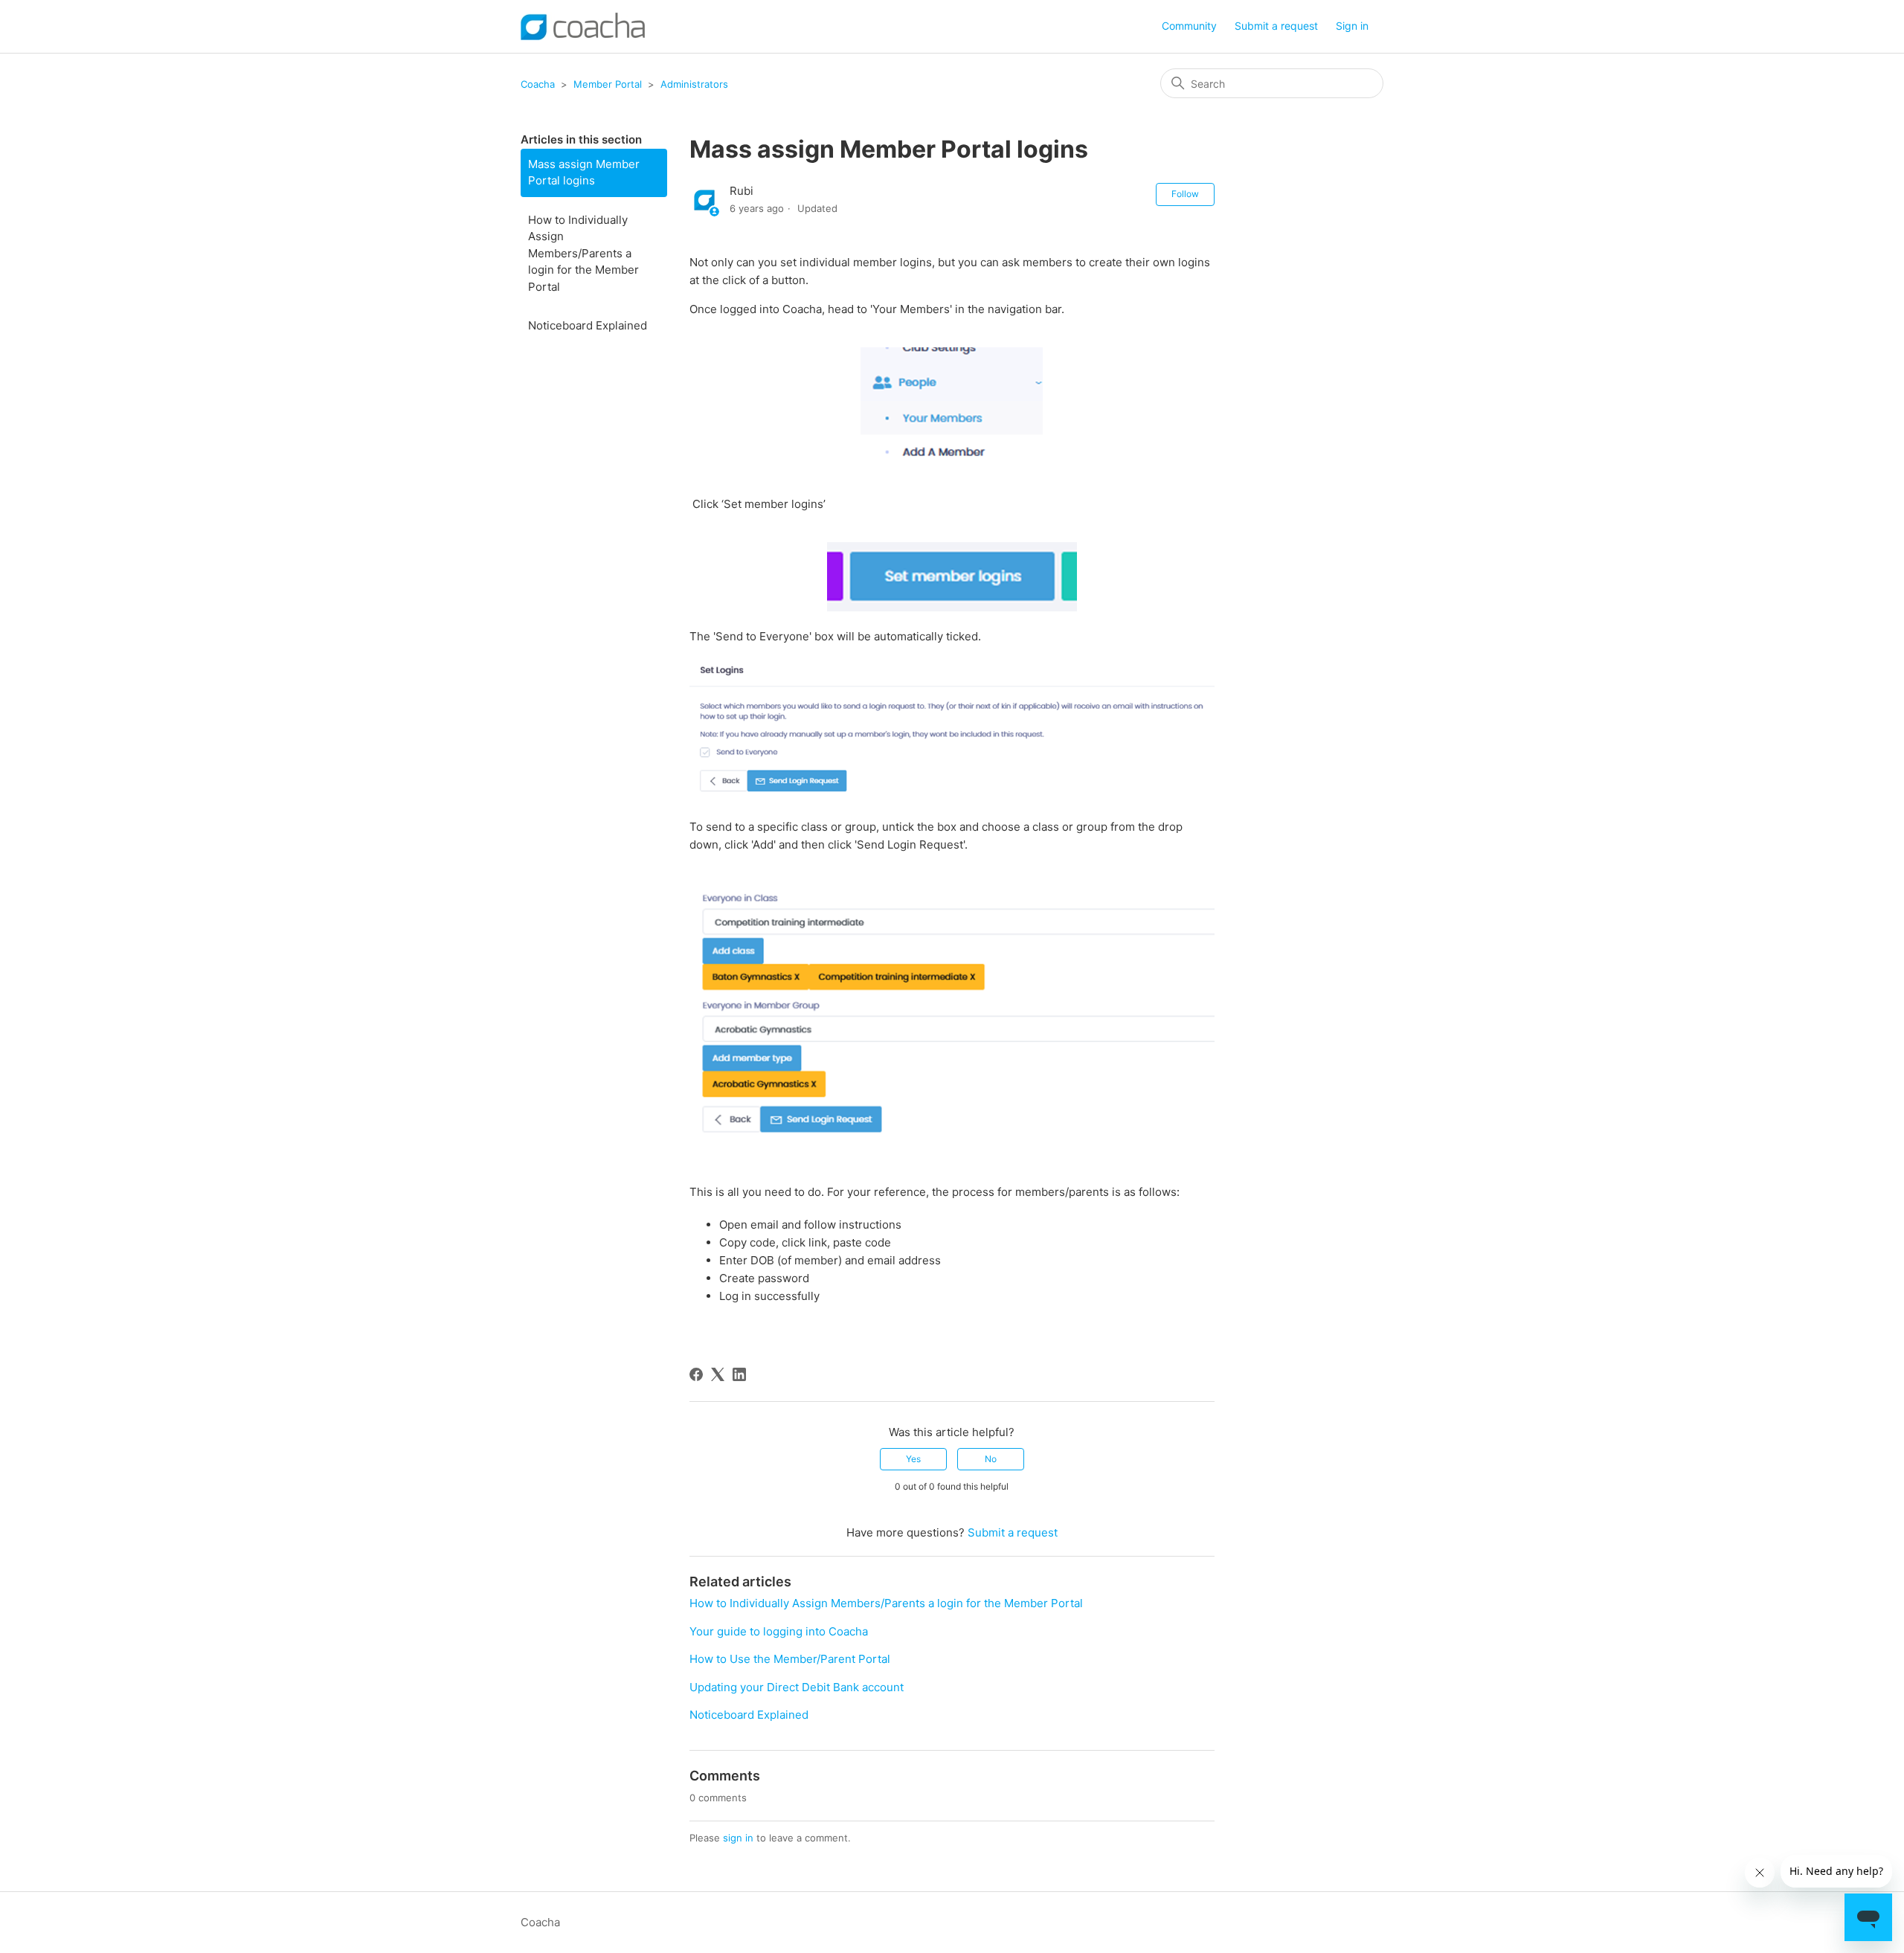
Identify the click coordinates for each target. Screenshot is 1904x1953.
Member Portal (608, 84)
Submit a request (1276, 26)
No (991, 1459)
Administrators (694, 84)
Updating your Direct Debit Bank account (797, 1687)
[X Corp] (718, 1374)
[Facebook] (696, 1374)
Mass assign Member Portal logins (584, 173)
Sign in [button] (1352, 26)
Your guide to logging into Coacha (779, 1631)
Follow (1185, 194)
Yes (913, 1459)
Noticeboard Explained (588, 325)
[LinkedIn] (739, 1374)
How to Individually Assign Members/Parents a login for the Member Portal (583, 253)
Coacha (538, 84)
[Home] (583, 26)
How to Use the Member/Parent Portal (790, 1659)
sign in (738, 1838)
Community (1189, 26)
